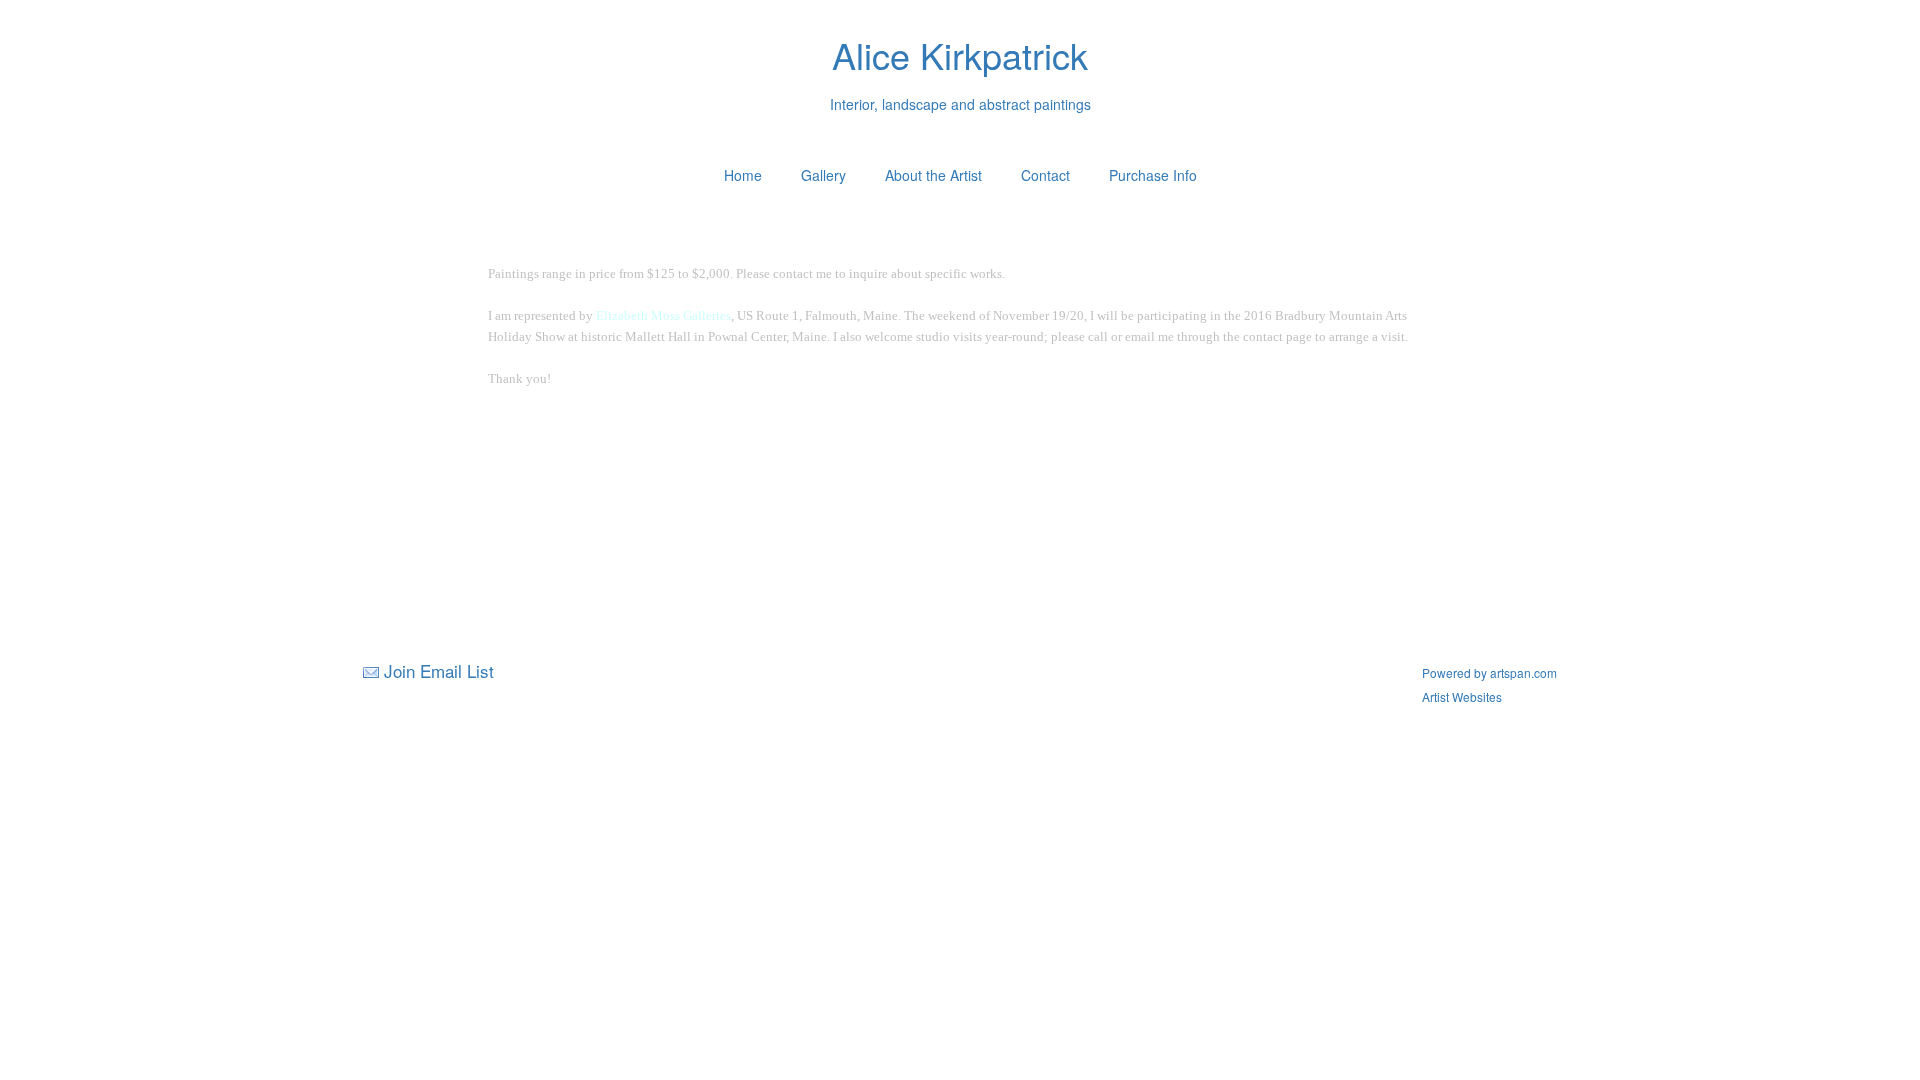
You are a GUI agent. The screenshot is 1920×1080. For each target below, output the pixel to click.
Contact (1045, 175)
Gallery (823, 175)
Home (743, 175)
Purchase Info (1153, 175)
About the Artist (933, 175)
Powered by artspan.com (1489, 672)
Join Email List (439, 670)
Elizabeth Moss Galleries (663, 315)
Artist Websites (1462, 696)
